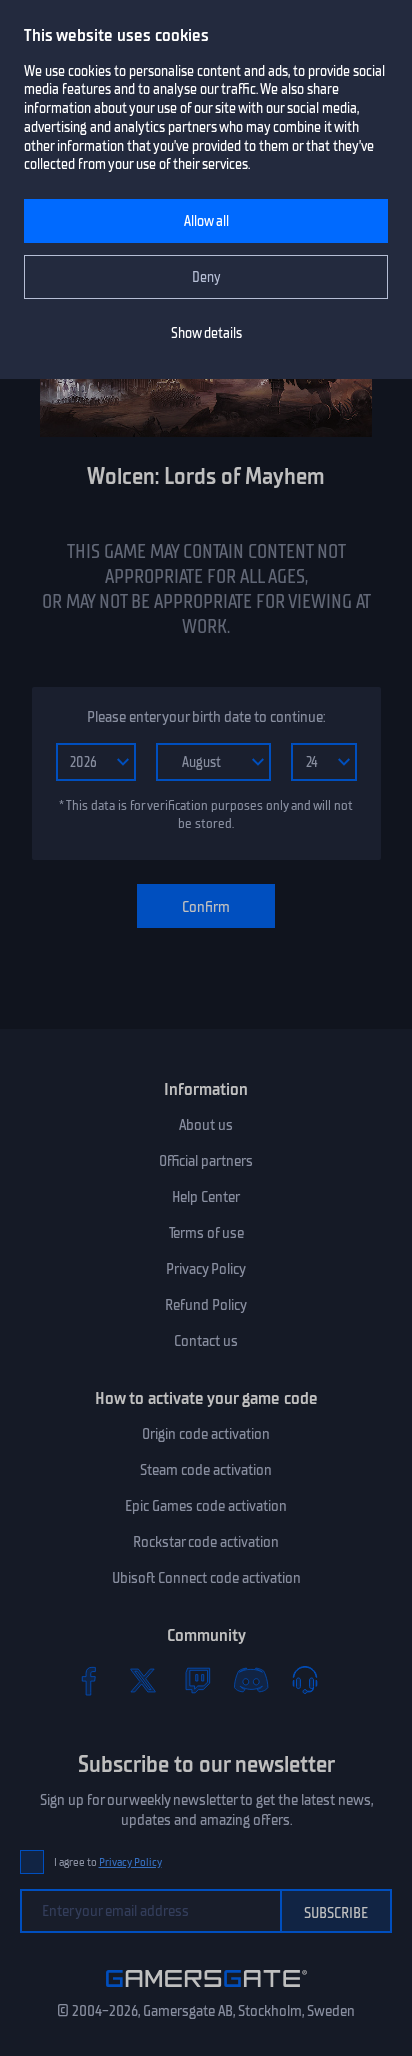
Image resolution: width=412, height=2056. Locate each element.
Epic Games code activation (206, 1506)
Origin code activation (206, 1434)
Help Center (206, 1197)
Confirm (206, 907)
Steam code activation (206, 1470)
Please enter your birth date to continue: (206, 717)
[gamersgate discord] (251, 1680)
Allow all (206, 221)
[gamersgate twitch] (197, 1680)
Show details (206, 333)
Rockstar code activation (206, 1542)
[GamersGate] (206, 1991)
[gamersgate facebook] (89, 1680)
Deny (206, 277)
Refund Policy (206, 1305)
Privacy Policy (206, 1269)
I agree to (108, 1862)
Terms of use (206, 1233)
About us (206, 1125)
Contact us (206, 1341)
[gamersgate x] (143, 1680)
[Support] (305, 1680)
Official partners (206, 1161)
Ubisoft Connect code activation (206, 1578)
